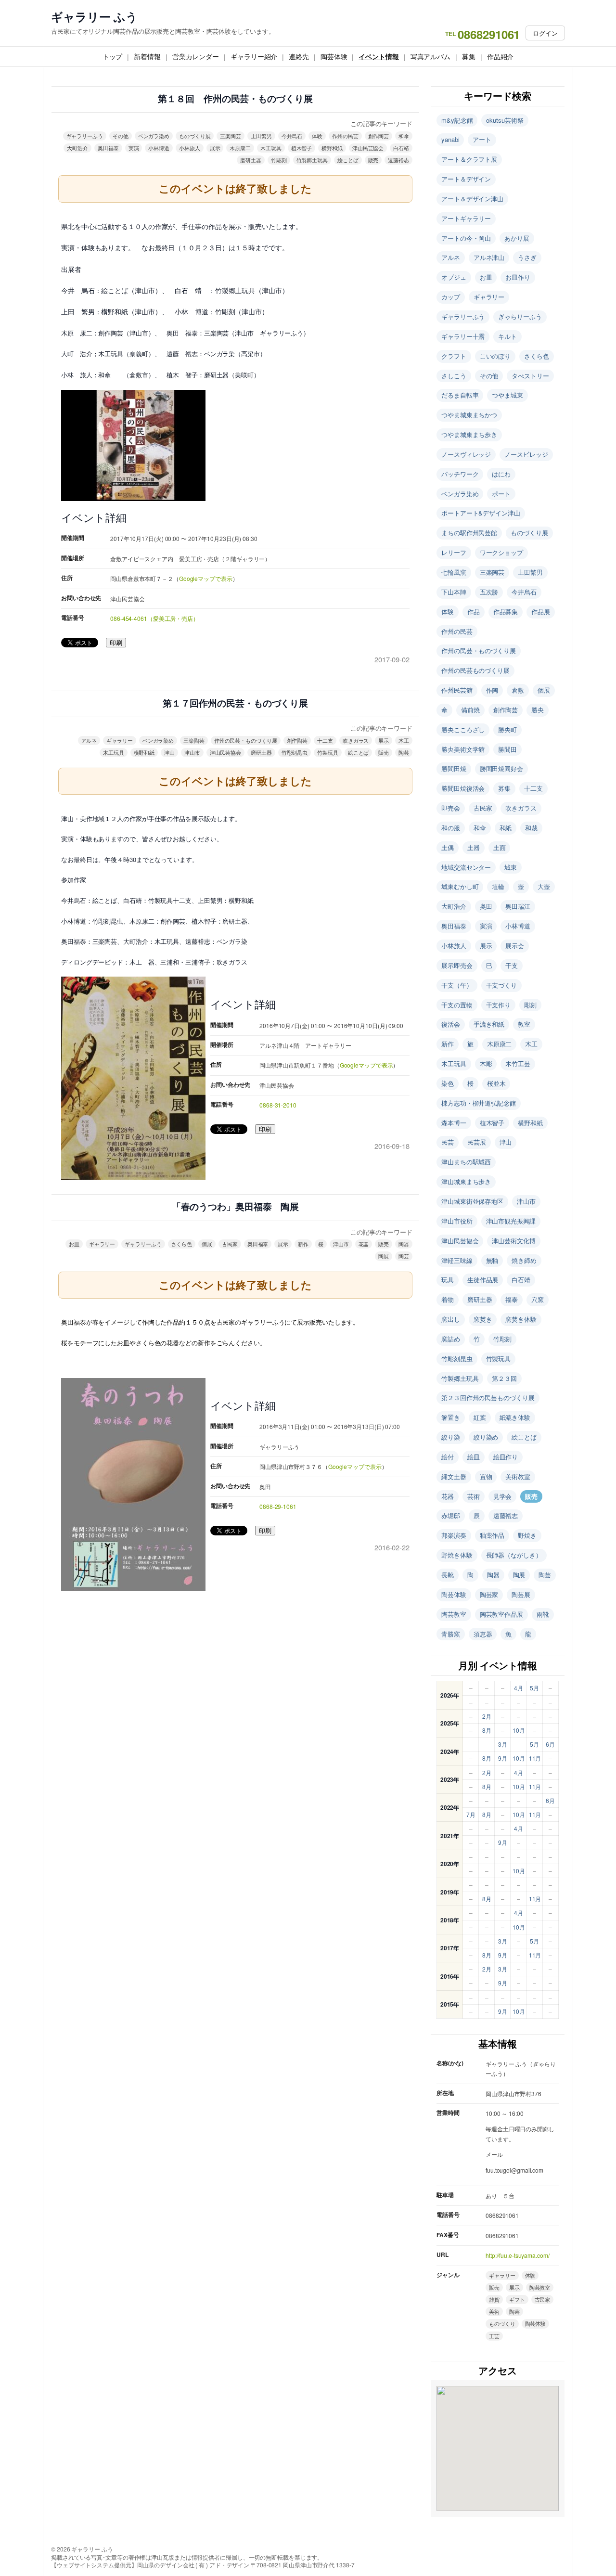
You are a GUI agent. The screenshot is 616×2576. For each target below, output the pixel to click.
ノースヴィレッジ (466, 454)
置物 (486, 1476)
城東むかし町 (460, 886)
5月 (534, 1688)
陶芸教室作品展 (501, 1614)
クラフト (454, 356)
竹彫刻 (279, 160)
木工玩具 (271, 148)
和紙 (506, 828)
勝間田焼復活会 (463, 788)
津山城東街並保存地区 (472, 1201)
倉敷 (518, 690)
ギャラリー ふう (94, 17)
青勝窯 (451, 1634)
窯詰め (451, 1339)
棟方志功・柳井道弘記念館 (479, 1103)
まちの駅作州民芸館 (469, 533)
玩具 (448, 1280)
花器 (364, 1244)
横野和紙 (332, 148)
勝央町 (507, 729)
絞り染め (486, 1437)
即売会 (451, 808)
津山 (169, 752)
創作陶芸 (379, 136)
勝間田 (507, 749)
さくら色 (182, 1244)
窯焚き (483, 1319)
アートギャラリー (466, 218)
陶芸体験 (334, 56)
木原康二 (240, 148)
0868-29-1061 (278, 1506)
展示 (215, 148)
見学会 (503, 1496)
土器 (474, 847)
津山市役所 (457, 1221)
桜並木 (496, 1083)
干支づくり (502, 985)
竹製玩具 (328, 752)
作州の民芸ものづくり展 (475, 670)
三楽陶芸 (231, 136)
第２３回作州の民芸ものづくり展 (488, 1397)
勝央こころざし (463, 729)
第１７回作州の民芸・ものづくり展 (235, 703)
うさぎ (527, 257)
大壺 (544, 886)
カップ (451, 297)
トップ (113, 56)
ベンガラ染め (154, 136)
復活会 (451, 1024)
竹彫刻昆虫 (295, 752)
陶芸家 (489, 1594)
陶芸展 (521, 1594)
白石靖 (401, 148)
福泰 (512, 1299)
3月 (503, 1744)
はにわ (501, 474)
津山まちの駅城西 (466, 1162)
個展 (207, 1244)
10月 (519, 1730)
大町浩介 (77, 148)
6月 (550, 1744)
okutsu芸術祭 (505, 120)
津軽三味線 (457, 1260)
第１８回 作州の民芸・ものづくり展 (235, 99)
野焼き (527, 1535)
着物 (448, 1299)
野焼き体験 (457, 1555)
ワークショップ (501, 552)
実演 (134, 148)
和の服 (451, 828)
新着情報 (147, 56)
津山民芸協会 (368, 148)
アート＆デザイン (466, 179)
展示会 (515, 946)
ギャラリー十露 (463, 336)
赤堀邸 (451, 1515)
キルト (507, 336)
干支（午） (457, 985)
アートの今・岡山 (466, 238)
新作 (303, 1244)
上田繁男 (261, 136)
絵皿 (474, 1457)
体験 (317, 136)
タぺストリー (530, 376)
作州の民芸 (345, 136)
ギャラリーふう (85, 136)
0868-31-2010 (278, 1105)
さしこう (454, 376)
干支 (512, 965)
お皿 (74, 1244)
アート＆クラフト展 (469, 159)
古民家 (230, 1244)
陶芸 (404, 752)
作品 (474, 612)
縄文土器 (454, 1476)
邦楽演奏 (454, 1535)
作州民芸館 (457, 690)
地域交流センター (466, 867)
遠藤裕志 (398, 160)
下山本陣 (454, 592)
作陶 (492, 690)
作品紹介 (500, 56)
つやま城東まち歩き (469, 434)
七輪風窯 (454, 572)
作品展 (541, 612)
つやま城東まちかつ (469, 415)
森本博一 (454, 1123)
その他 (121, 136)
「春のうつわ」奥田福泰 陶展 (236, 1207)
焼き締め (524, 1260)
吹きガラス (356, 740)
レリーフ (454, 552)
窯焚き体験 (521, 1319)
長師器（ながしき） (514, 1555)
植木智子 (302, 148)
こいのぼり (495, 356)
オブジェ (454, 277)
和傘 (404, 136)
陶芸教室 (454, 1614)
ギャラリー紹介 (254, 56)
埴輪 (498, 886)
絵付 (448, 1457)
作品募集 (506, 612)
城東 (511, 867)
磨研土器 (251, 160)
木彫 (486, 1063)
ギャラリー (120, 740)
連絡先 (299, 56)
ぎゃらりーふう (520, 316)
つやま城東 (507, 395)
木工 (404, 740)
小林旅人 (190, 148)
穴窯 (538, 1299)
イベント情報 (379, 56)
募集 (469, 56)
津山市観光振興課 (511, 1221)
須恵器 (483, 1634)
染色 (448, 1083)
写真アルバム (430, 56)
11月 (535, 1758)
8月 (487, 1730)
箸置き (451, 1417)
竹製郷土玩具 (312, 160)
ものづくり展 (195, 136)
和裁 (531, 828)
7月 (471, 1814)
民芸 (448, 1142)
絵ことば (348, 160)
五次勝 (489, 592)
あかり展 (517, 238)
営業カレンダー (196, 56)
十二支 (325, 740)
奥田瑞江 (518, 906)
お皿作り (518, 277)
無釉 (492, 1260)
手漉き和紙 (489, 1024)
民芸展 (477, 1142)
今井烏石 (292, 136)
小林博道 (159, 148)
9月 (503, 1758)
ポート (501, 494)
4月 (519, 1688)
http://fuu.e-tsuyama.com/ (518, 2255)
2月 (487, 1716)
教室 (524, 1024)
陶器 (404, 1244)
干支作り (499, 1005)
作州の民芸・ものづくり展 (246, 740)
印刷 (116, 643)
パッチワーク (460, 474)
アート (482, 139)
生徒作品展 (483, 1280)
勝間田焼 (454, 768)
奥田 (486, 906)
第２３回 (504, 1378)
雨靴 (543, 1614)
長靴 (448, 1575)
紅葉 (480, 1417)
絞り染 (451, 1437)
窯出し (451, 1319)
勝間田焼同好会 (501, 768)
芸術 (474, 1496)
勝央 (538, 710)
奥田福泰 (108, 148)
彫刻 (530, 1005)
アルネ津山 (489, 257)
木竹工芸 (518, 1063)
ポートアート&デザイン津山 (481, 513)
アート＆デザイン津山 (472, 199)
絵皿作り (506, 1457)
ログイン (545, 33)
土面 (500, 847)
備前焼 (470, 710)
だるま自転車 (460, 395)
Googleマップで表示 (206, 578)
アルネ (89, 740)
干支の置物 (457, 1005)
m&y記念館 (457, 120)
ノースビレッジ (526, 454)
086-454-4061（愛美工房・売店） (154, 618)
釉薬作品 (492, 1535)
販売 (373, 160)
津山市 (192, 752)
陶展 (384, 1256)
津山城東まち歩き (466, 1181)
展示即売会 (457, 965)
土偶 (448, 847)
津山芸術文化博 (513, 1241)
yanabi (450, 139)
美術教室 (518, 1476)
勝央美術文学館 (463, 749)
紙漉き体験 (515, 1417)
